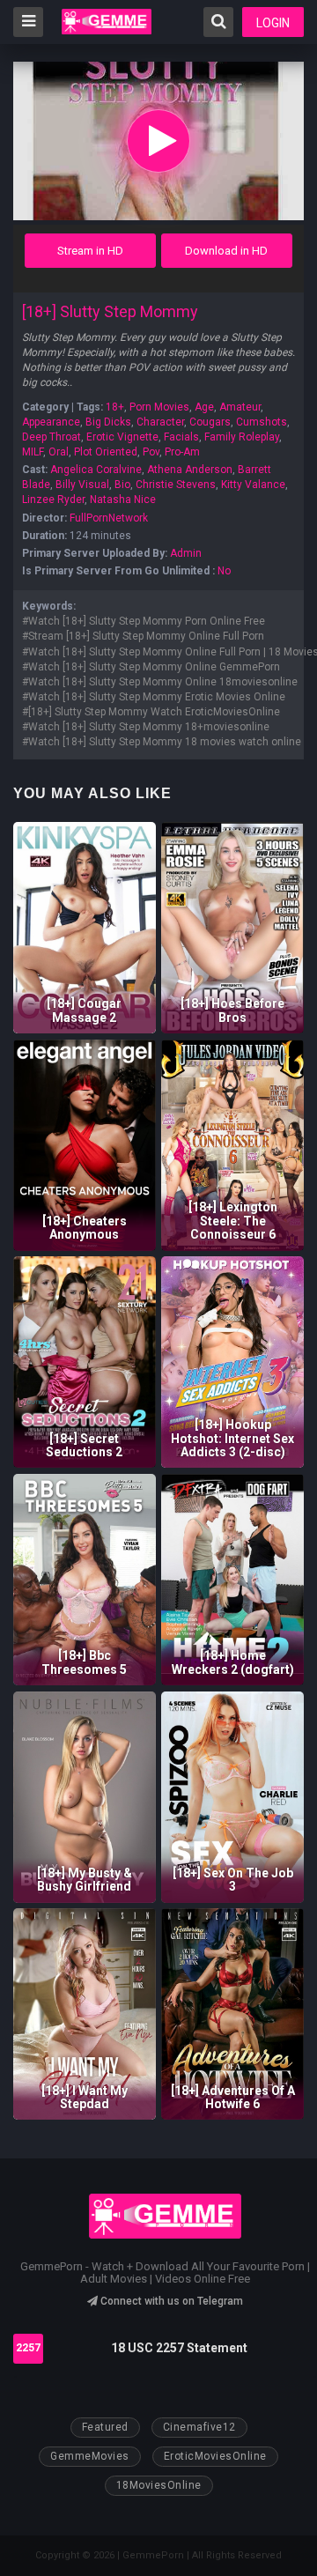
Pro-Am (182, 452)
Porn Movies (159, 407)
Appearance (51, 422)
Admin (186, 553)
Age (204, 407)
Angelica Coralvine (96, 470)
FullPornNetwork (109, 518)
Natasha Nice (123, 500)
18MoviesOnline (159, 2485)
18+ (115, 407)
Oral (59, 452)
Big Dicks (108, 422)
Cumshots (262, 422)
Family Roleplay (242, 437)
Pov (151, 452)
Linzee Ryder (53, 500)
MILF (33, 452)
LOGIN (273, 23)
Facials (181, 437)
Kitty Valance (253, 485)
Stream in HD (90, 251)
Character (160, 422)
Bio (122, 485)
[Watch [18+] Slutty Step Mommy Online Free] (158, 141)
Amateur (240, 407)
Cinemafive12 (199, 2427)
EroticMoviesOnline (215, 2456)
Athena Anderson (190, 470)
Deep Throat (52, 437)
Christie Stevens (176, 485)
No (224, 571)
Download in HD (226, 251)
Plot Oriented (106, 452)
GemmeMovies (90, 2456)
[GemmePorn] (107, 22)
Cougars (210, 422)
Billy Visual (82, 485)
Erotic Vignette (122, 437)
